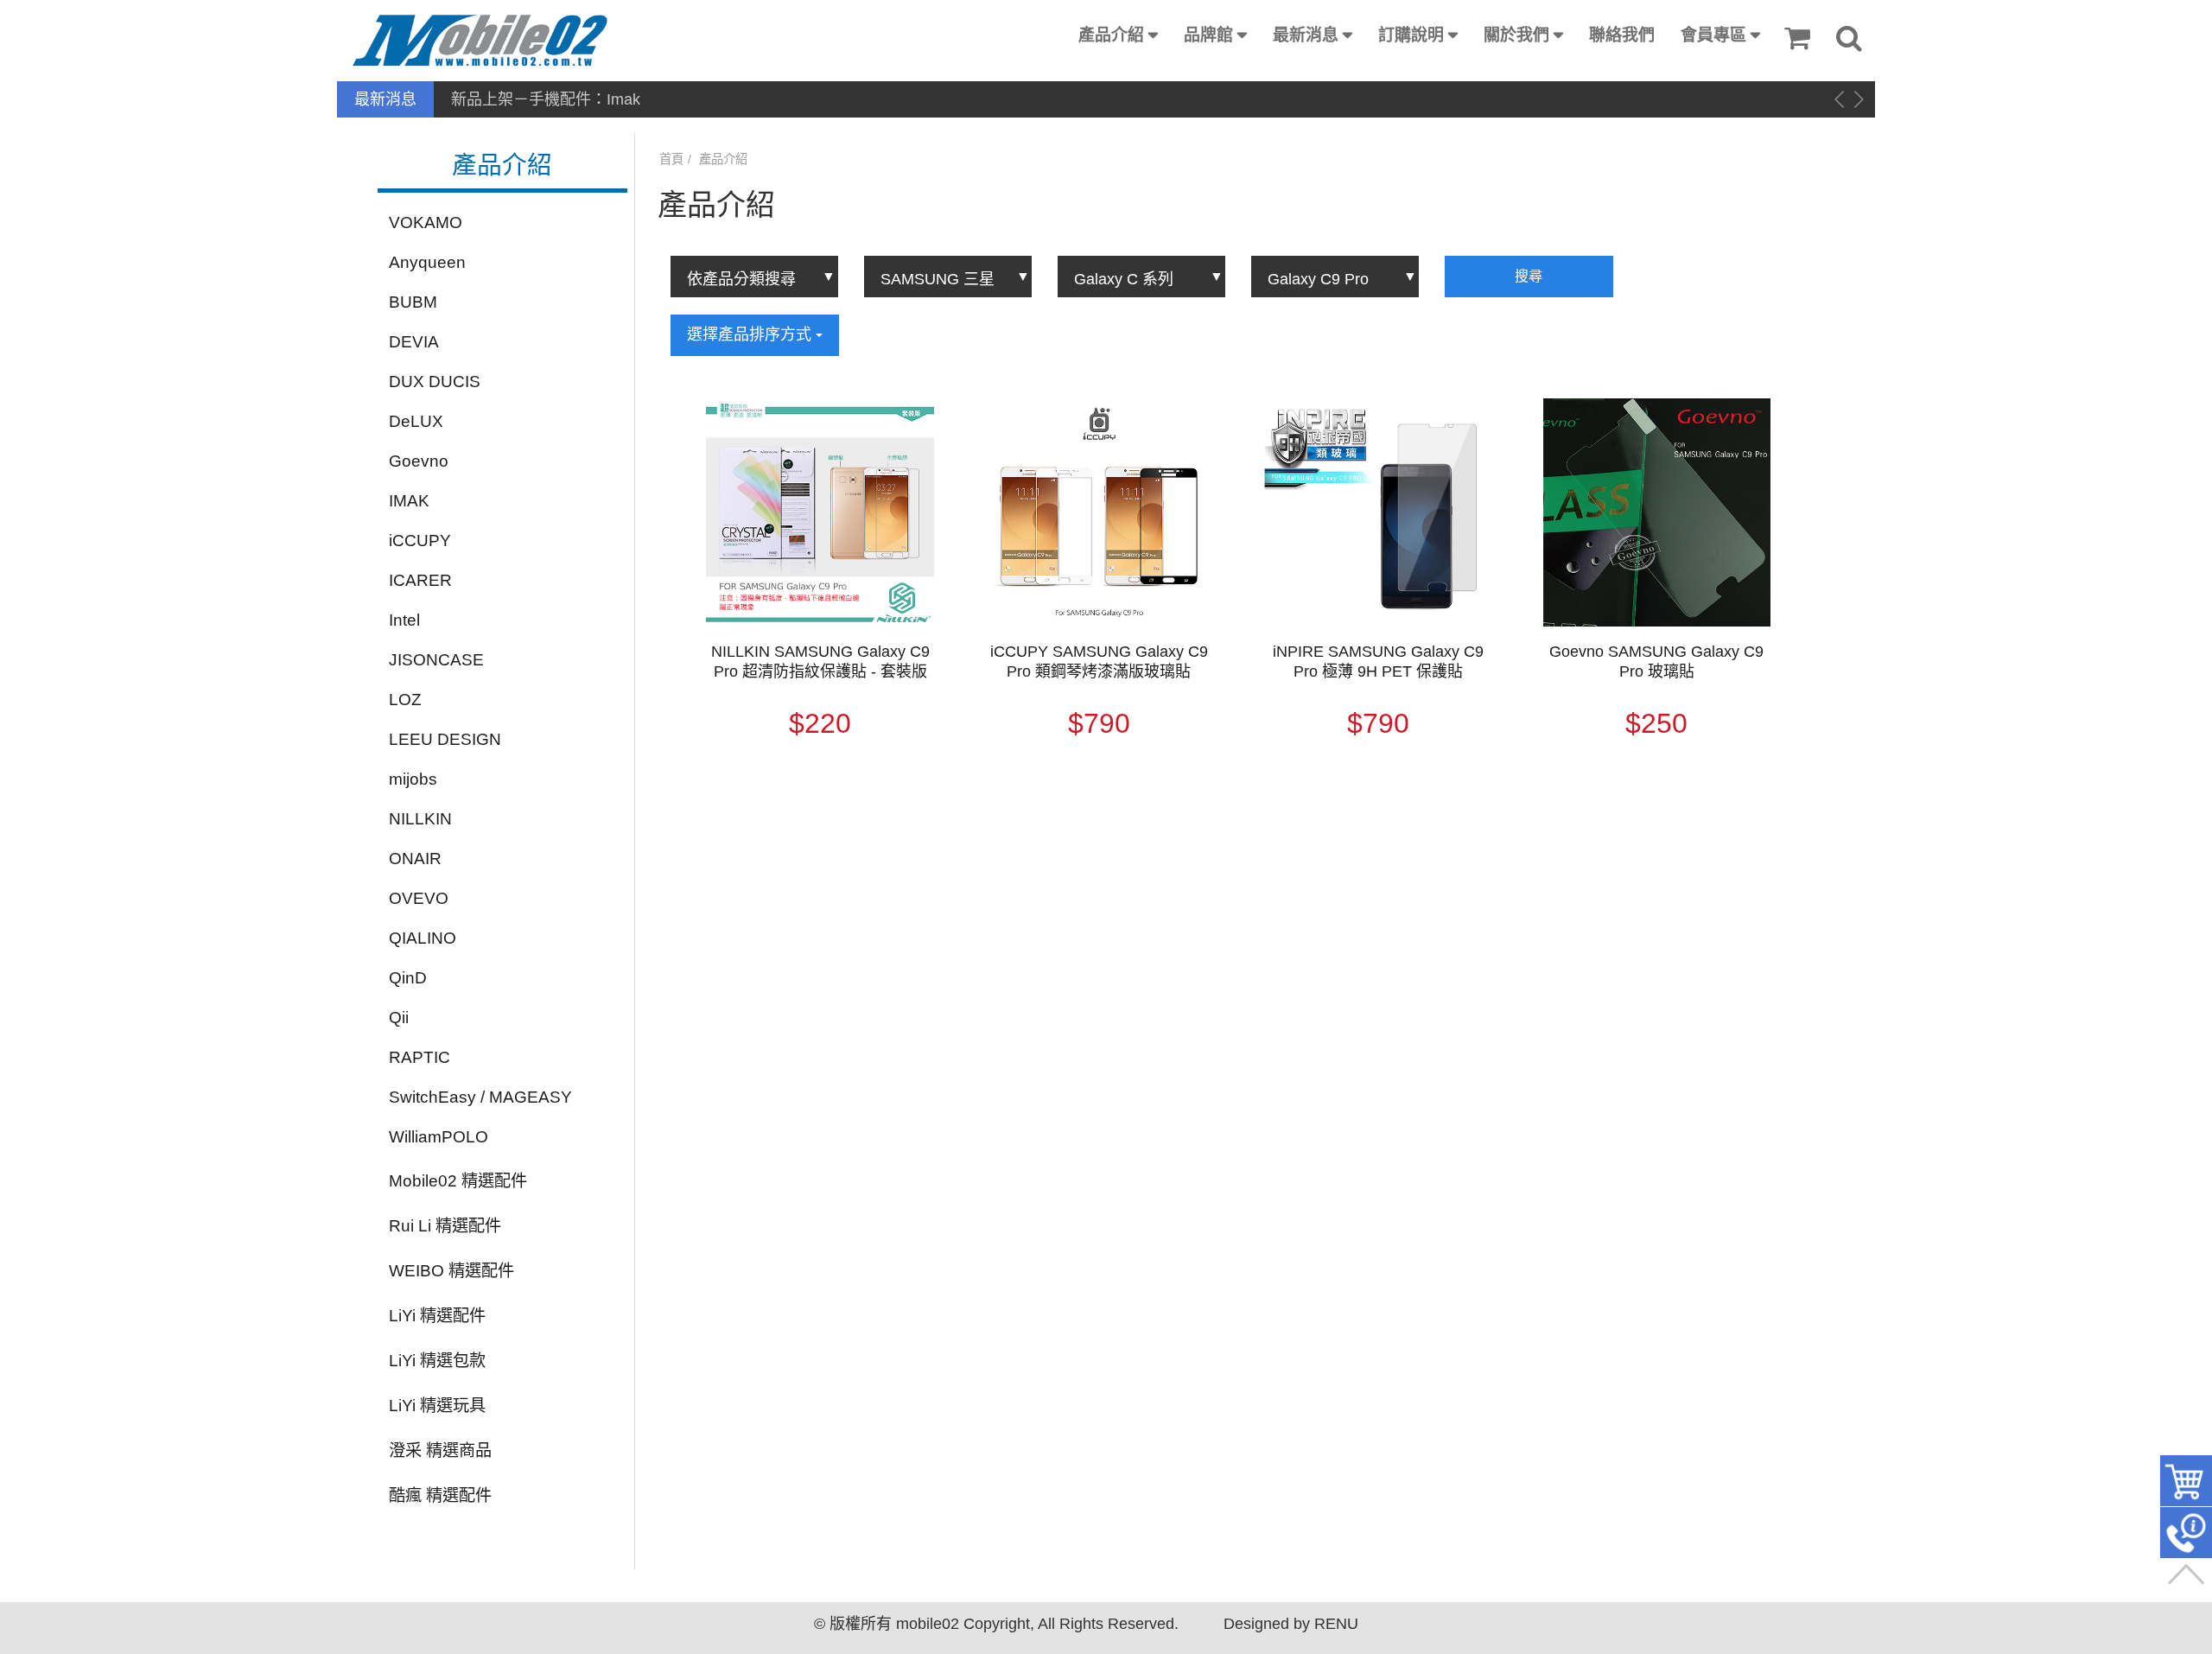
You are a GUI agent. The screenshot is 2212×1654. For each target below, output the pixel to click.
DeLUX (416, 421)
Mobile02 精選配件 (458, 1181)
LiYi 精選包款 (437, 1361)
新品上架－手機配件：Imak (546, 99)
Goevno (419, 461)
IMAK (409, 501)
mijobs (413, 779)
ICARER (420, 580)
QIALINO (423, 938)
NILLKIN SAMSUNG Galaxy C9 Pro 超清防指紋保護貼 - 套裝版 (820, 662)
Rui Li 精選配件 (445, 1226)
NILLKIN (420, 819)
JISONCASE (436, 660)
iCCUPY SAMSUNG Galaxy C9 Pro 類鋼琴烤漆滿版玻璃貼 (1099, 662)
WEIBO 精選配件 (451, 1271)
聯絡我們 (1622, 35)
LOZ (405, 700)
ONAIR (415, 859)
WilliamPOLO (439, 1137)
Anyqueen (427, 262)
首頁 (671, 159)
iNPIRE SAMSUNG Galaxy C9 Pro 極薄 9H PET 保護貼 (1378, 662)
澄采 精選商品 (440, 1450)
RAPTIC (420, 1057)
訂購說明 (1411, 35)
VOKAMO (426, 223)
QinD (408, 978)
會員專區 (1713, 35)
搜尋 (1529, 276)
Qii (399, 1018)
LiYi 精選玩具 (437, 1406)
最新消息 (1306, 35)
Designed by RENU (1291, 1624)
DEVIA (414, 342)
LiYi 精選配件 (437, 1316)
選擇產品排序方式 (751, 334)
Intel (404, 620)
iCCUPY (420, 541)
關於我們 (1516, 35)
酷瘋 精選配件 (440, 1495)
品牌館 (1208, 35)
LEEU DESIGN (445, 739)
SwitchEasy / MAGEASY (480, 1097)
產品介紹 (1111, 35)
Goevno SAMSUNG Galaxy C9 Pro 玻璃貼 (1656, 662)
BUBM (413, 302)
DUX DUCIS (435, 382)
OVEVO (419, 898)
